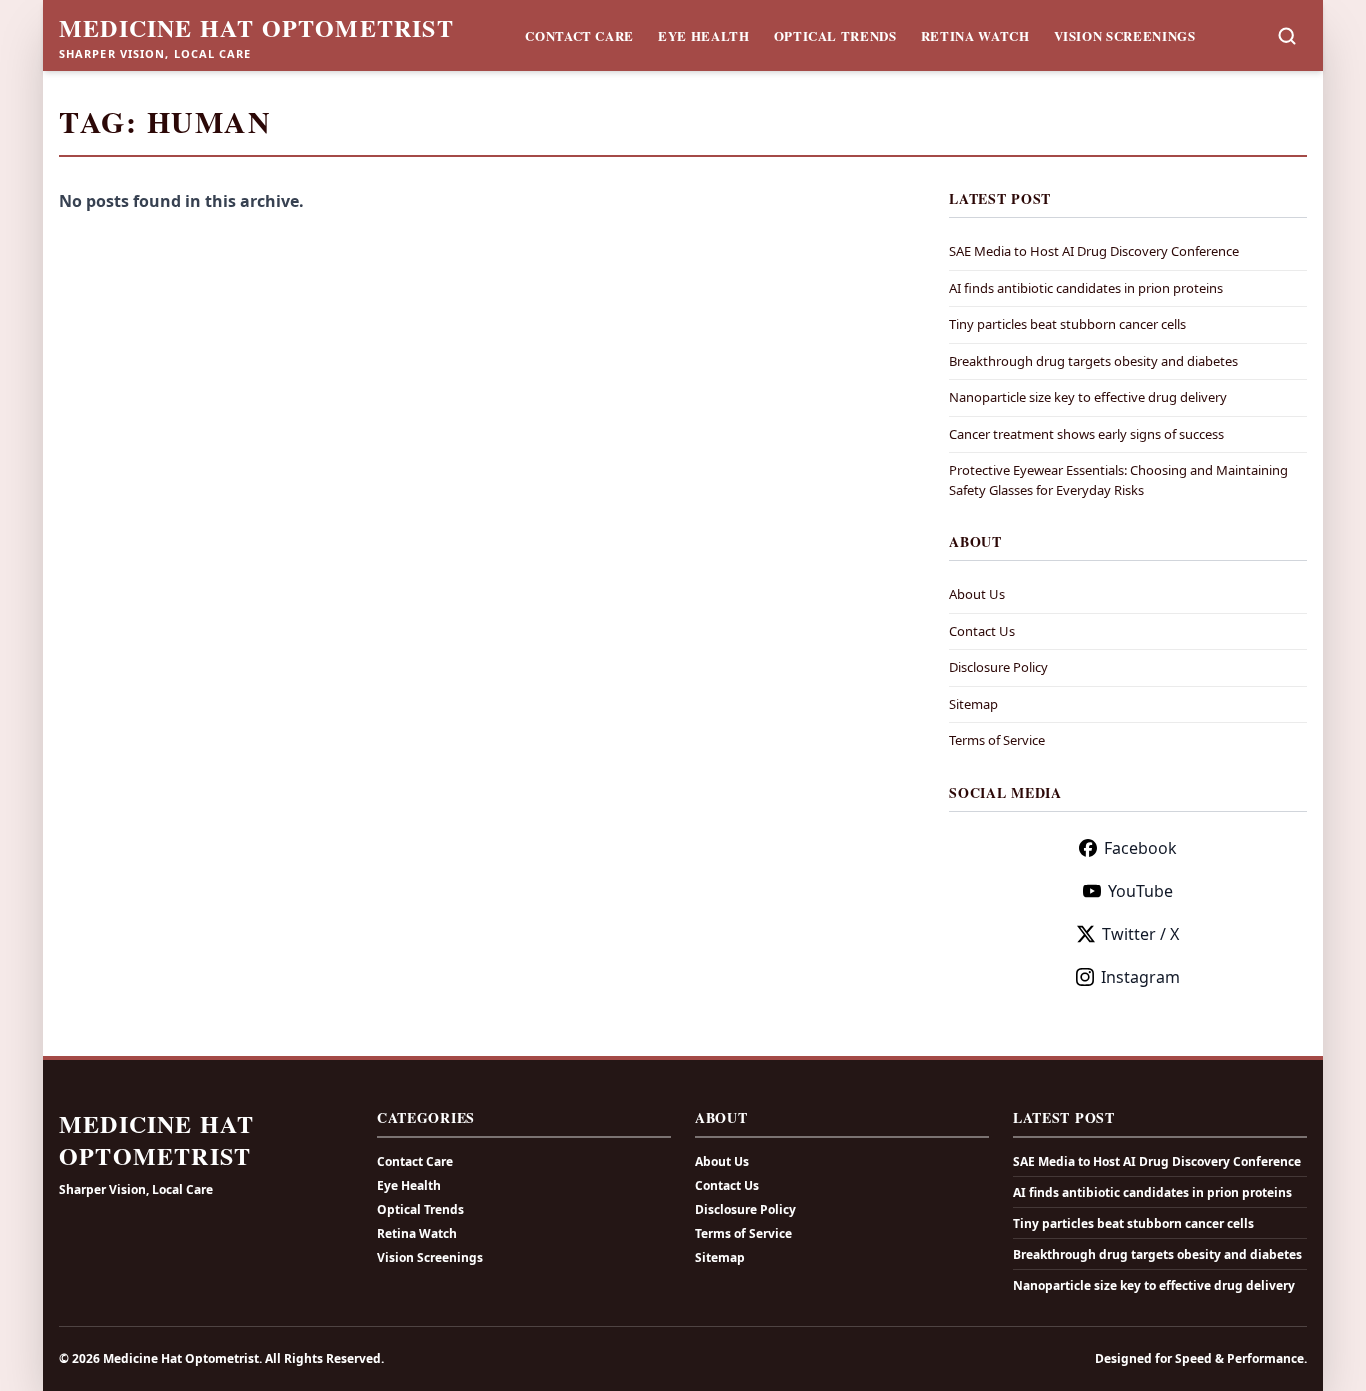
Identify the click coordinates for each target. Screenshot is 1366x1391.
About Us (977, 594)
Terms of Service (997, 740)
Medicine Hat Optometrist (256, 28)
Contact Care (579, 35)
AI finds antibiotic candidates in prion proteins (1086, 288)
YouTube (1140, 891)
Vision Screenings (1125, 35)
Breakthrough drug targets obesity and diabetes (1093, 361)
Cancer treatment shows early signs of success (1086, 434)
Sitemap (973, 704)
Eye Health (704, 35)
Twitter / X (1140, 934)
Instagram (1140, 977)
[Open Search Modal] (1287, 36)
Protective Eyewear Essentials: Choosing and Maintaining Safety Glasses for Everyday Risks (1118, 480)
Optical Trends (835, 35)
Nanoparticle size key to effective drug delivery (1088, 397)
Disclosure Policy (998, 667)
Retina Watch (975, 35)
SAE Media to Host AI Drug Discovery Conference (1094, 251)
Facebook (1140, 848)
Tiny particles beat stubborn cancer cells (1067, 324)
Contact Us (982, 631)
